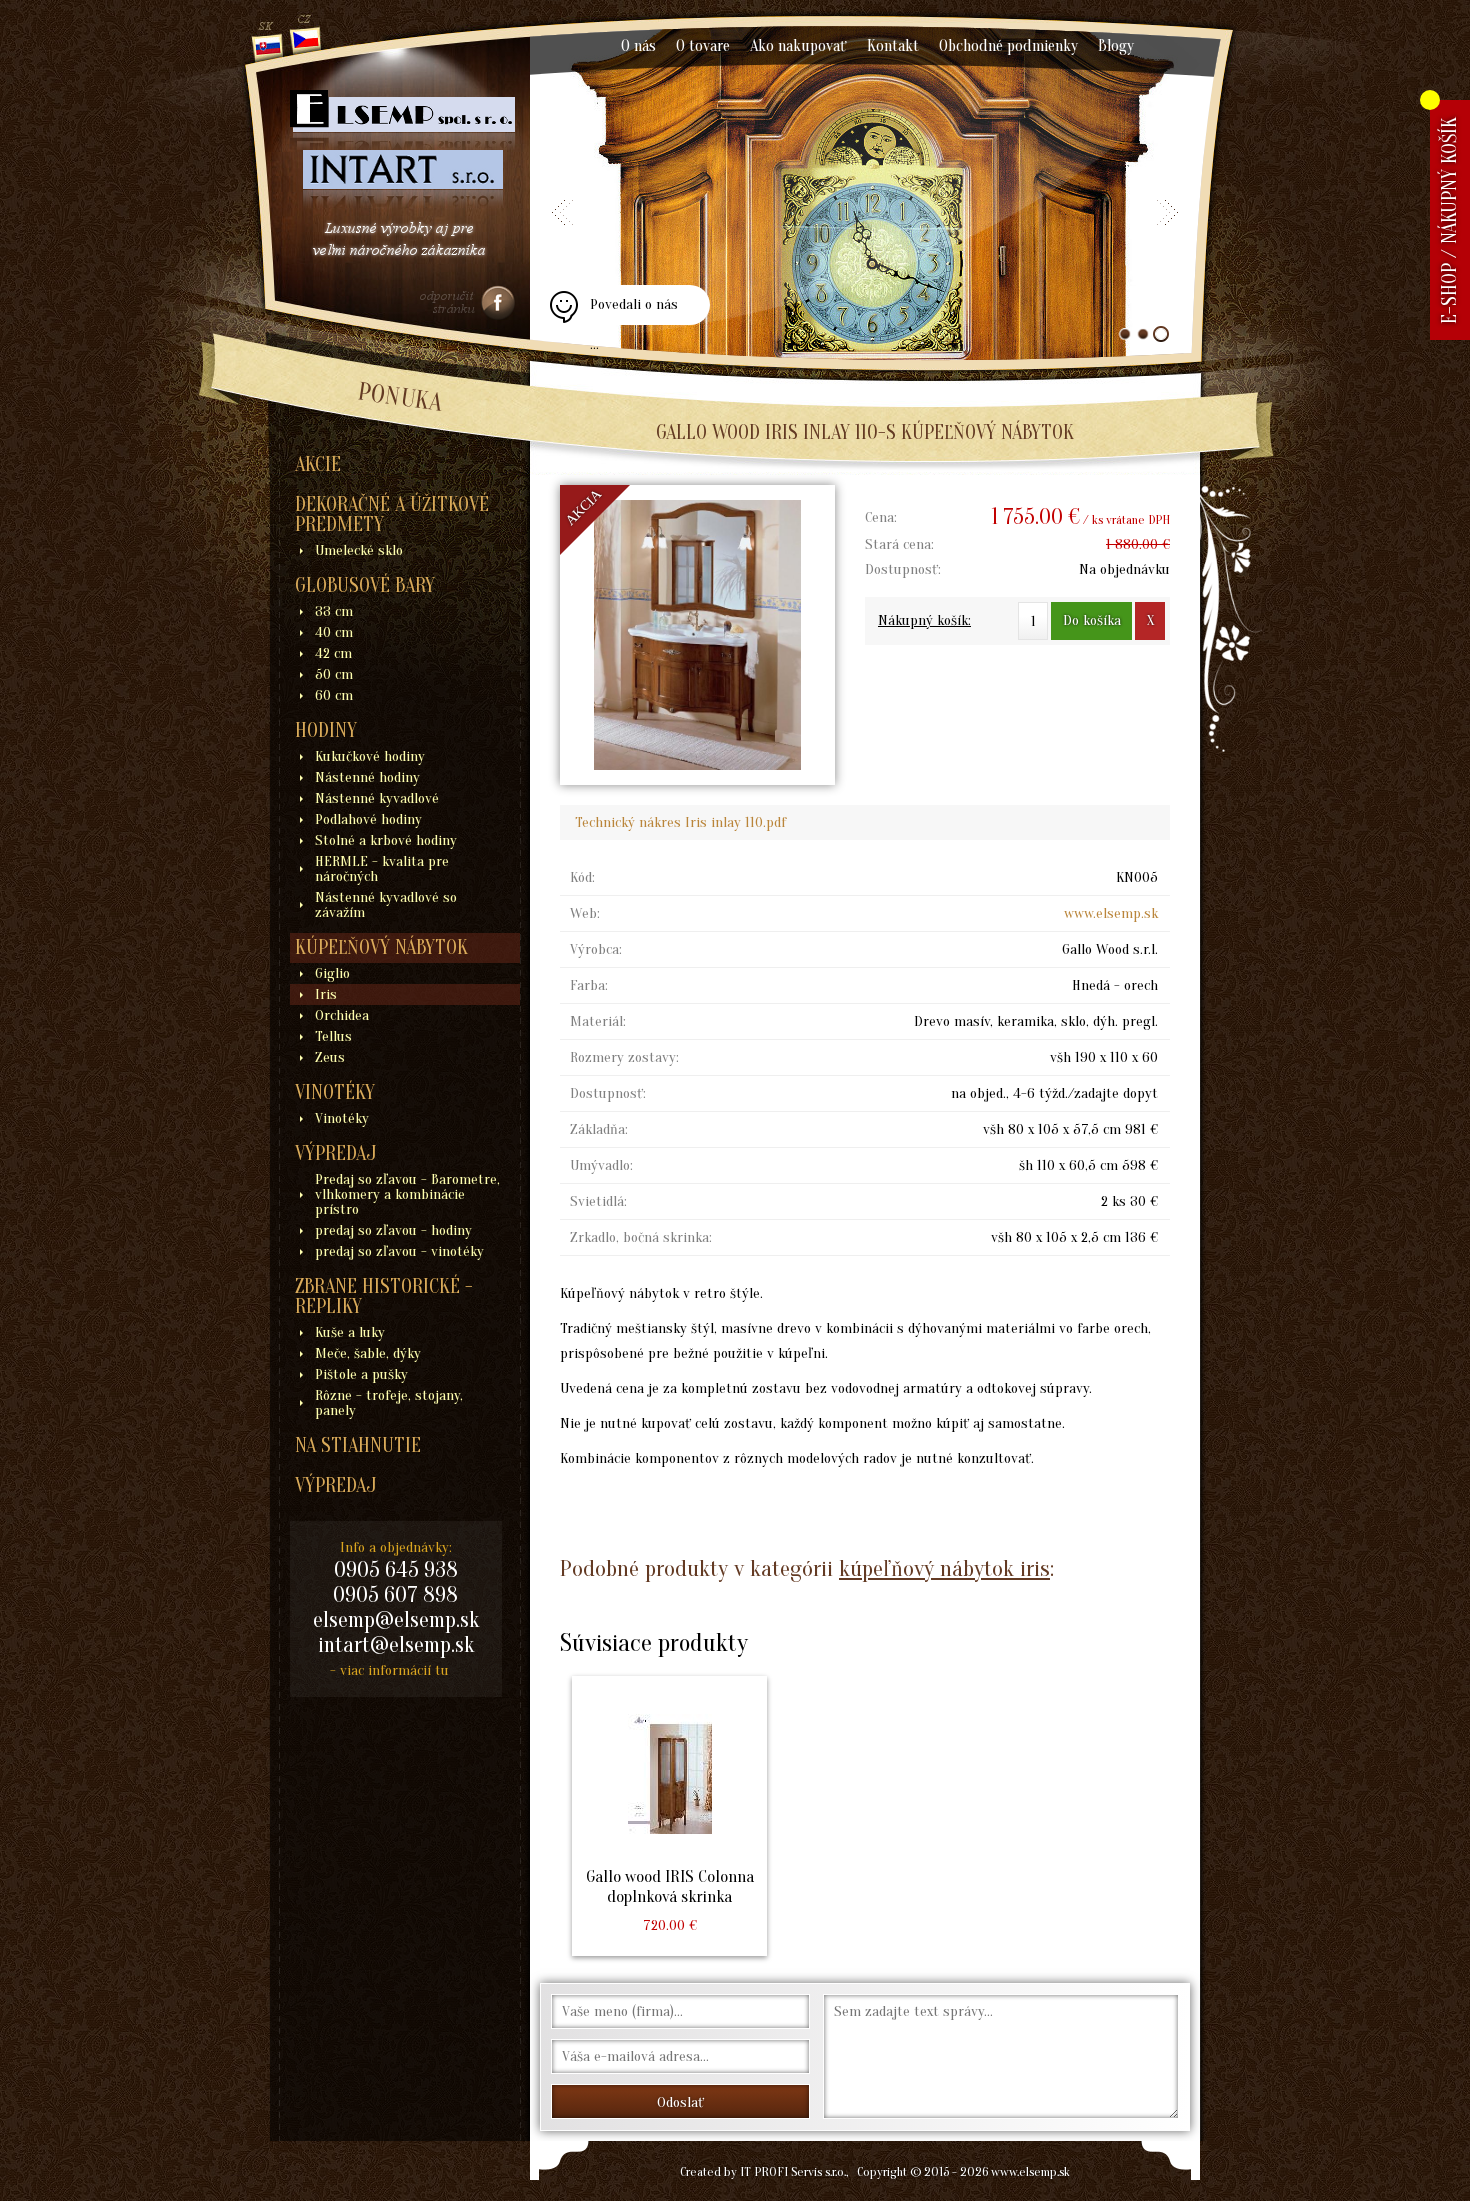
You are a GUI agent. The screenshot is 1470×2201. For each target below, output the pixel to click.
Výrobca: (596, 949)
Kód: (582, 877)
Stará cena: (899, 544)
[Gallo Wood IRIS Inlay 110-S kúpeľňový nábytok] (697, 635)
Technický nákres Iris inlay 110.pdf (680, 822)
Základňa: (599, 1129)
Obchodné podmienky (1008, 46)
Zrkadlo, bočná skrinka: (641, 1237)
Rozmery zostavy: (624, 1057)
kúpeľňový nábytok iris (944, 1568)
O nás (638, 46)
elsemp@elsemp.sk (396, 1620)
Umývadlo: (601, 1165)
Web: (585, 913)
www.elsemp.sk (1111, 913)
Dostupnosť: (903, 569)
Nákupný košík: (924, 620)
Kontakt (893, 46)
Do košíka (1092, 620)
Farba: (589, 985)
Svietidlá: (598, 1201)
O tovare (703, 46)
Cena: (881, 517)
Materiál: (598, 1021)
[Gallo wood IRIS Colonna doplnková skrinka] (669, 1816)
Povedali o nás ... (634, 310)
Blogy (1116, 46)
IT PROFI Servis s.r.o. (793, 2171)
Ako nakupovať (798, 46)
